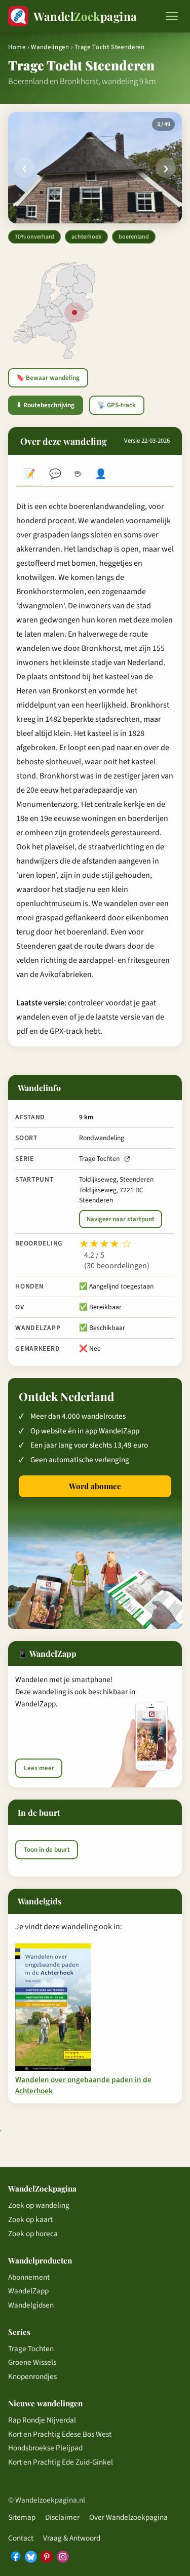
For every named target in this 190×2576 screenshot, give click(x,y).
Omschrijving (29, 475)
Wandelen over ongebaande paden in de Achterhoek (83, 2085)
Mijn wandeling (101, 475)
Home (17, 47)
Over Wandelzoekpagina (128, 2517)
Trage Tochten (99, 1159)
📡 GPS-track (117, 405)
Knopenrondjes (32, 2376)
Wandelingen (50, 47)
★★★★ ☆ (105, 1244)
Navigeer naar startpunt (121, 1219)
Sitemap (22, 2517)
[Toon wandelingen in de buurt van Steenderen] (74, 313)
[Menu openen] (172, 16)
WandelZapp (28, 2291)
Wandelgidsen (31, 2305)
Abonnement (29, 2277)
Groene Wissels (32, 2362)
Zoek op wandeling (39, 2205)
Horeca (78, 475)
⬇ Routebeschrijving (45, 405)
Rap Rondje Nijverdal (42, 2420)
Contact (21, 2538)
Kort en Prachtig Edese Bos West (60, 2434)
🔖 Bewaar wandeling (48, 378)
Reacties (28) (55, 475)
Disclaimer (62, 2517)
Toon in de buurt (47, 1850)
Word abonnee (95, 1486)
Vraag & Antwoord (72, 2538)
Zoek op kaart (30, 2219)
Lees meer (39, 1768)
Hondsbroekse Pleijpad (45, 2448)
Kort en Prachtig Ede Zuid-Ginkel (61, 2462)
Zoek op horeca (33, 2234)
